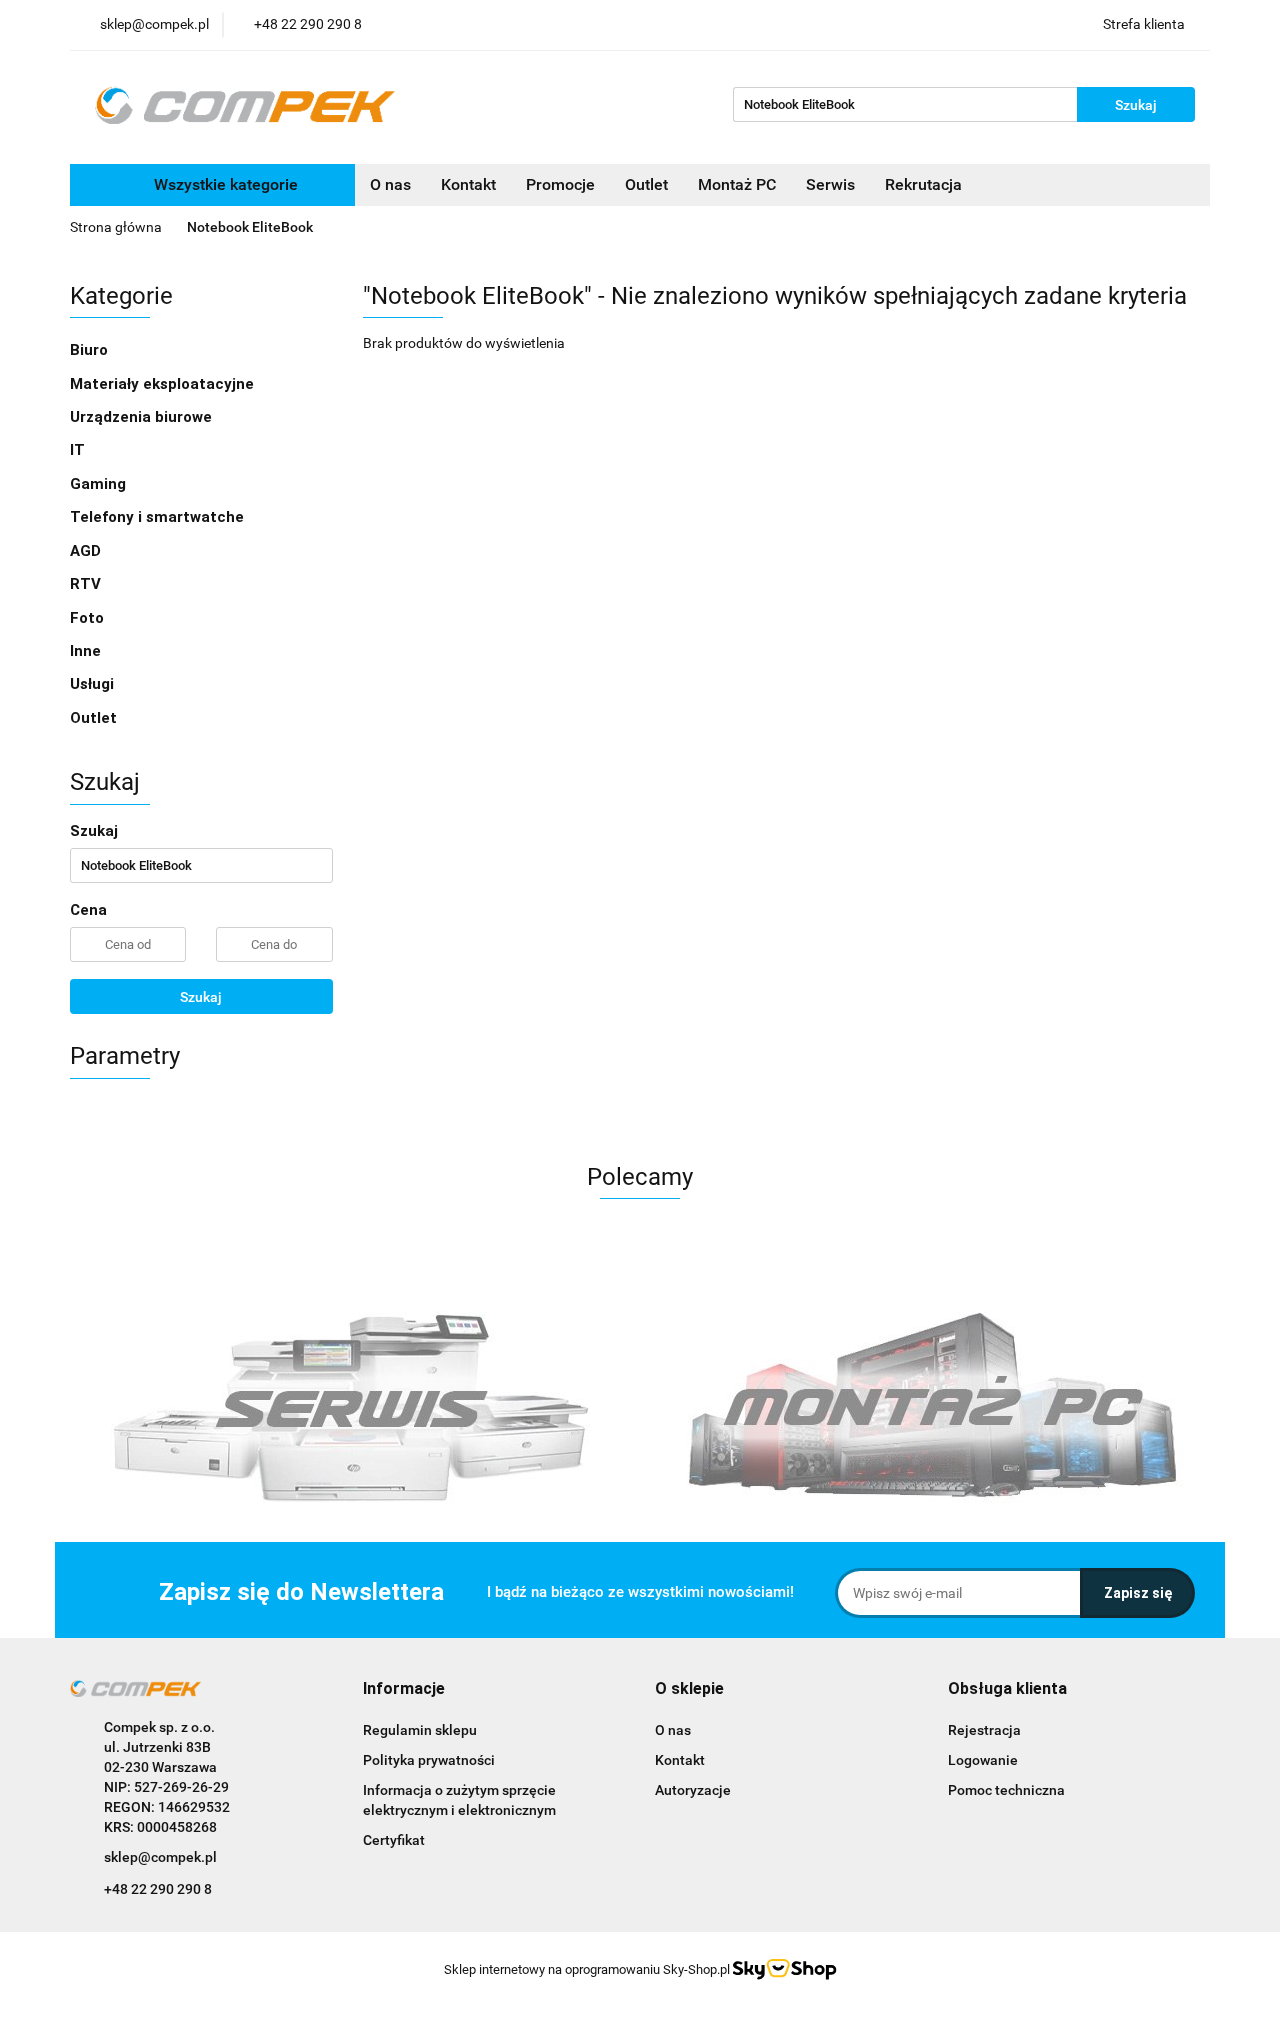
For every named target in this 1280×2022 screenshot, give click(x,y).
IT (79, 450)
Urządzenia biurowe (143, 417)
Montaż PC (737, 184)
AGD (87, 551)
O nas (390, 184)
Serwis (830, 184)
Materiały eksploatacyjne (164, 384)
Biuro (91, 350)
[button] (404, 1689)
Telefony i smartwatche (159, 517)
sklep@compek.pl (160, 1857)
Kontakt (468, 184)
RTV (87, 584)
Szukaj (201, 997)
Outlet (646, 184)
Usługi (94, 684)
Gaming (100, 484)
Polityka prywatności (429, 1760)
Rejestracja (984, 1730)
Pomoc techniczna (1006, 1790)
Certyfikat (394, 1840)
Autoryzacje (693, 1790)
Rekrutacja (923, 184)
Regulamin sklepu (420, 1730)
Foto (89, 618)
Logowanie (983, 1760)
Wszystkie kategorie (224, 184)
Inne (87, 651)
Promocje (560, 184)
